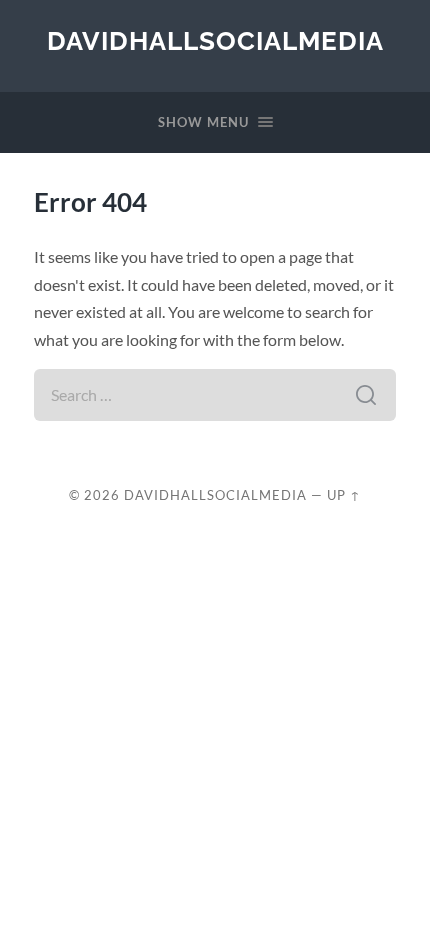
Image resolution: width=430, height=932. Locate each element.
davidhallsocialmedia (215, 40)
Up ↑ (344, 495)
